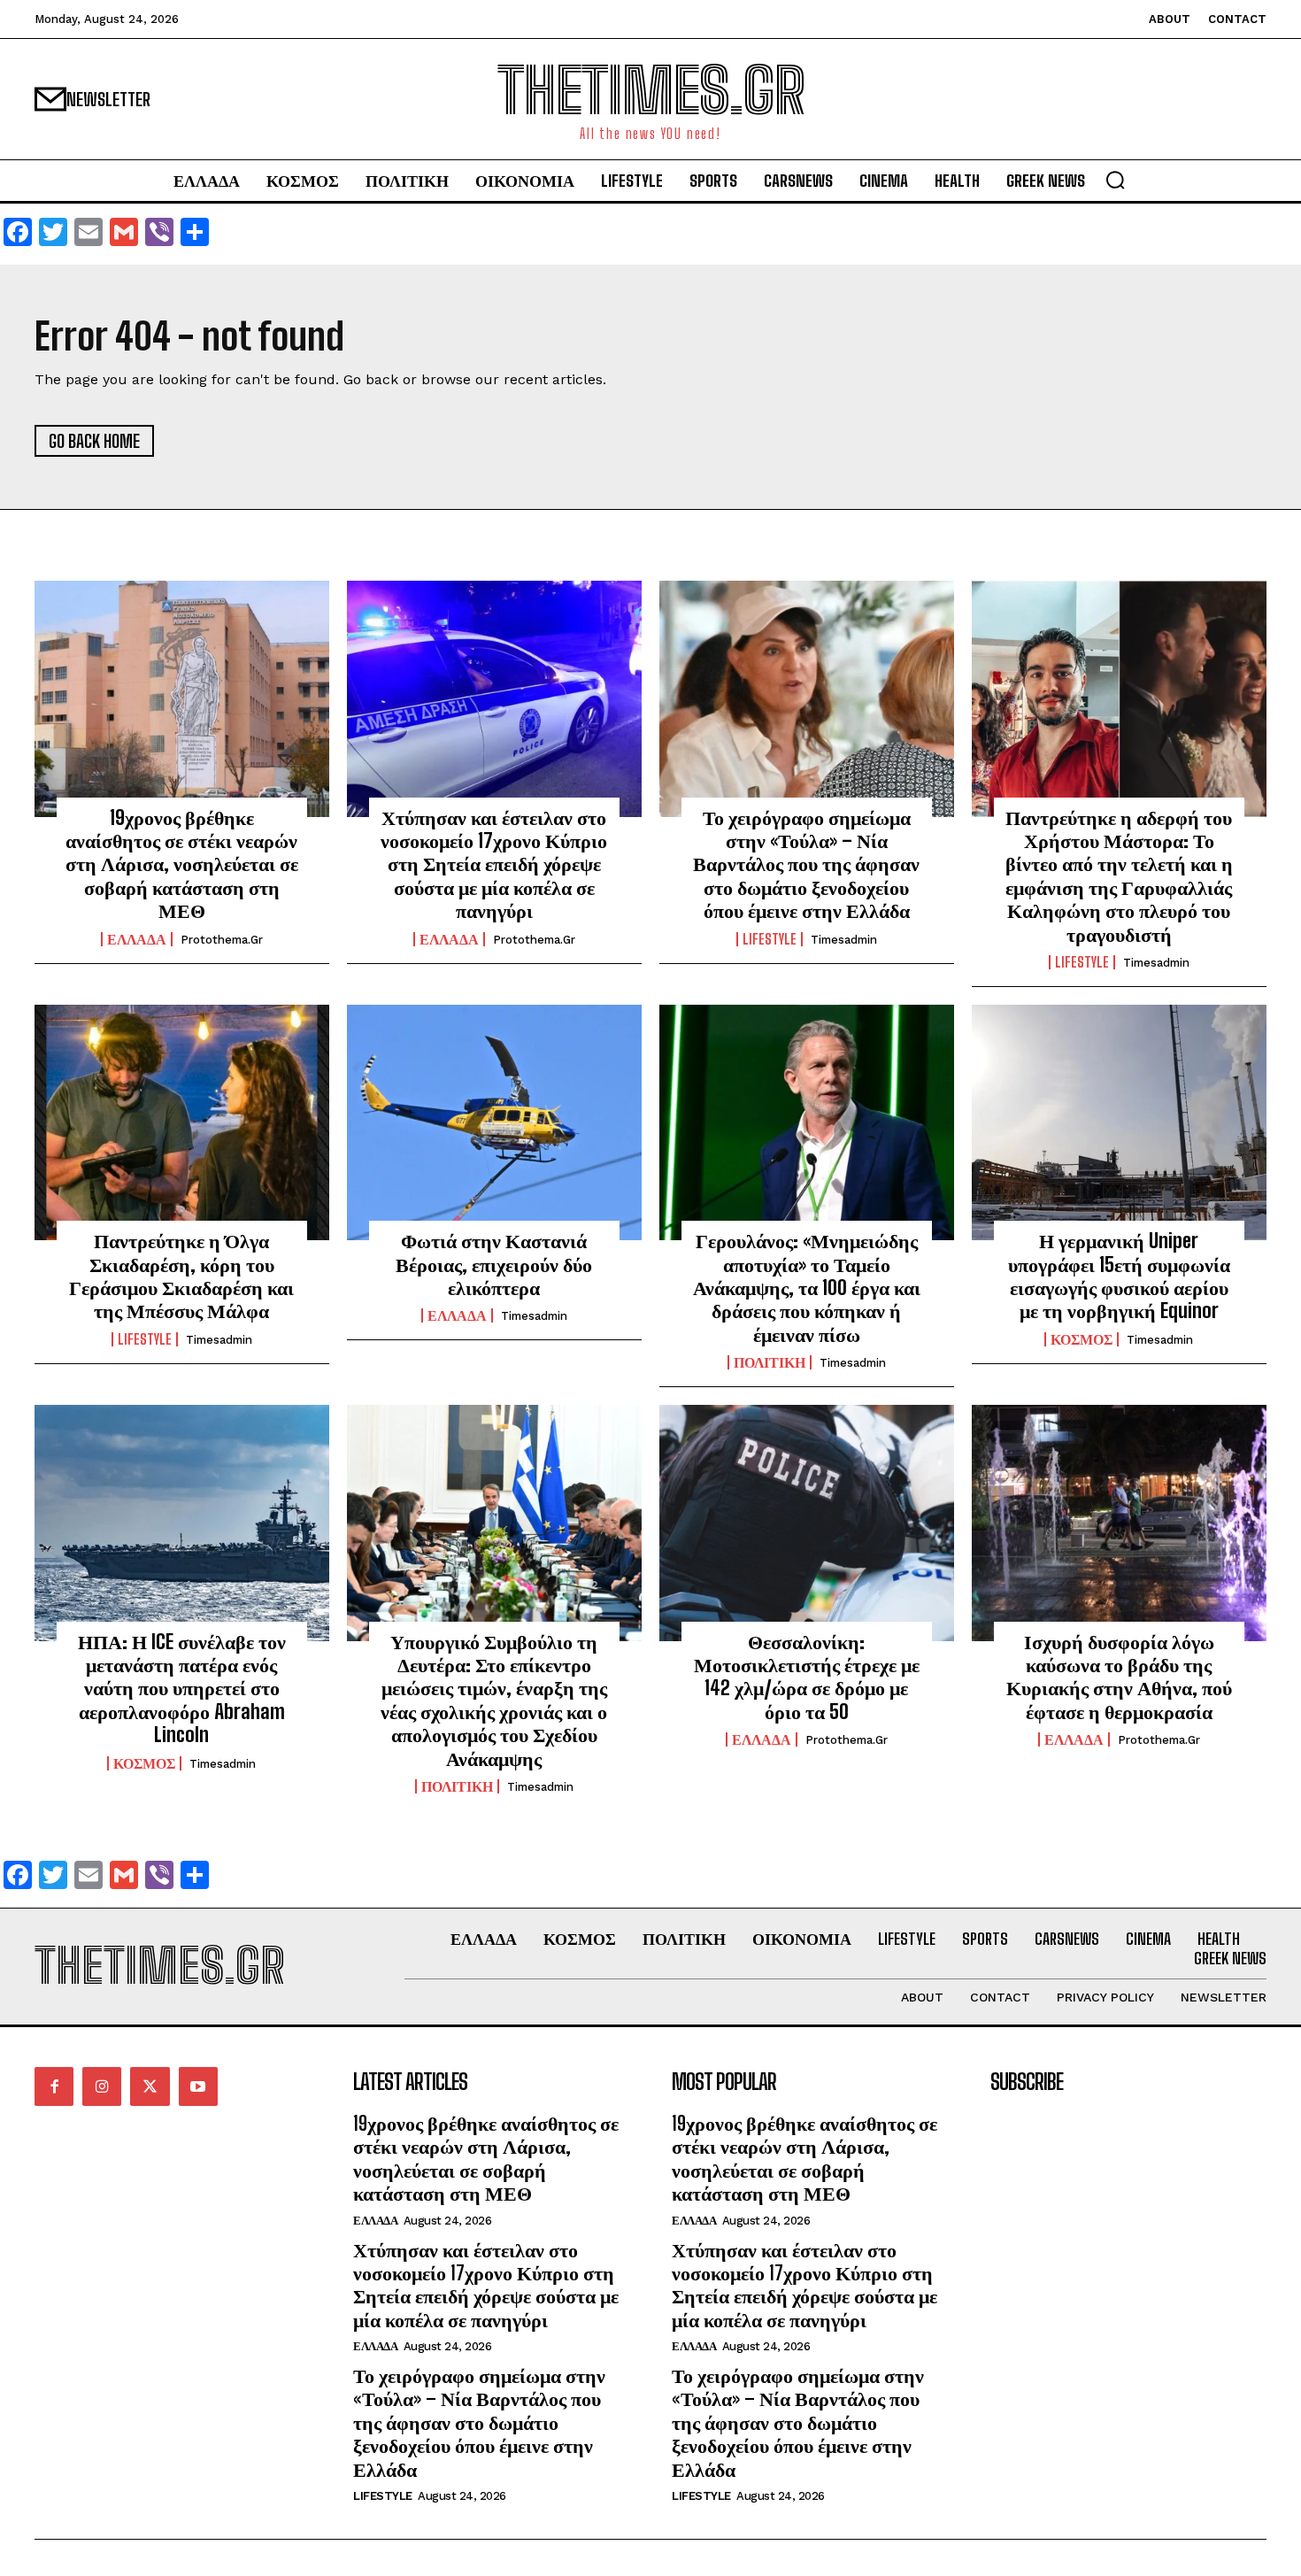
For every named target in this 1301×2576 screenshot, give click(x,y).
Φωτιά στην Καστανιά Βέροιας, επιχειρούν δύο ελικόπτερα (494, 1264)
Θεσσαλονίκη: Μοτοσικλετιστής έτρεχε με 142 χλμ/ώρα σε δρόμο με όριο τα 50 (807, 1677)
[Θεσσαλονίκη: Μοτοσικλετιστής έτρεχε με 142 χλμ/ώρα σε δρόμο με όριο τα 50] (807, 1523)
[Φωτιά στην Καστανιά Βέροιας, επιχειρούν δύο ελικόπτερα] (494, 1122)
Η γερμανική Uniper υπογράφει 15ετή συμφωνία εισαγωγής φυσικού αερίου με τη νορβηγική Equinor (1119, 1276)
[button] (1115, 180)
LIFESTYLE (770, 939)
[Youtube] (198, 2086)
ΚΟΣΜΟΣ (1082, 1339)
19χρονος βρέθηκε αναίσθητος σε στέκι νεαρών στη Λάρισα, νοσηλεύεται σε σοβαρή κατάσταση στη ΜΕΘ (182, 864)
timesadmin (844, 940)
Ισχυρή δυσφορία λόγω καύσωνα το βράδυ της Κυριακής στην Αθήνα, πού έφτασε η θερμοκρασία (1119, 1677)
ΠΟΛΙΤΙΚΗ (770, 1362)
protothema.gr (222, 940)
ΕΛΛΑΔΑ (137, 939)
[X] (150, 2086)
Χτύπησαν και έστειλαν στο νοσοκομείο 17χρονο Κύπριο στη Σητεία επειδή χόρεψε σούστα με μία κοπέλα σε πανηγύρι (494, 864)
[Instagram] (102, 2086)
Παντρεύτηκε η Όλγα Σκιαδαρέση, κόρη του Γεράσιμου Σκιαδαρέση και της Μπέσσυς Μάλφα (181, 1276)
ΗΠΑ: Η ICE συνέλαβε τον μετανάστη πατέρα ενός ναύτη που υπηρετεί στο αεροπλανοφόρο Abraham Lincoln (182, 1689)
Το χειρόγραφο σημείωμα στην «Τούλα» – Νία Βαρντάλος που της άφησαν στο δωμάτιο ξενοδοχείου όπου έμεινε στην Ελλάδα (806, 864)
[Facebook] (54, 2086)
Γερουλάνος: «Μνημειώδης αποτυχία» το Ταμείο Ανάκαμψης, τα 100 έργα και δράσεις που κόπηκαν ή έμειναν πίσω (807, 1288)
